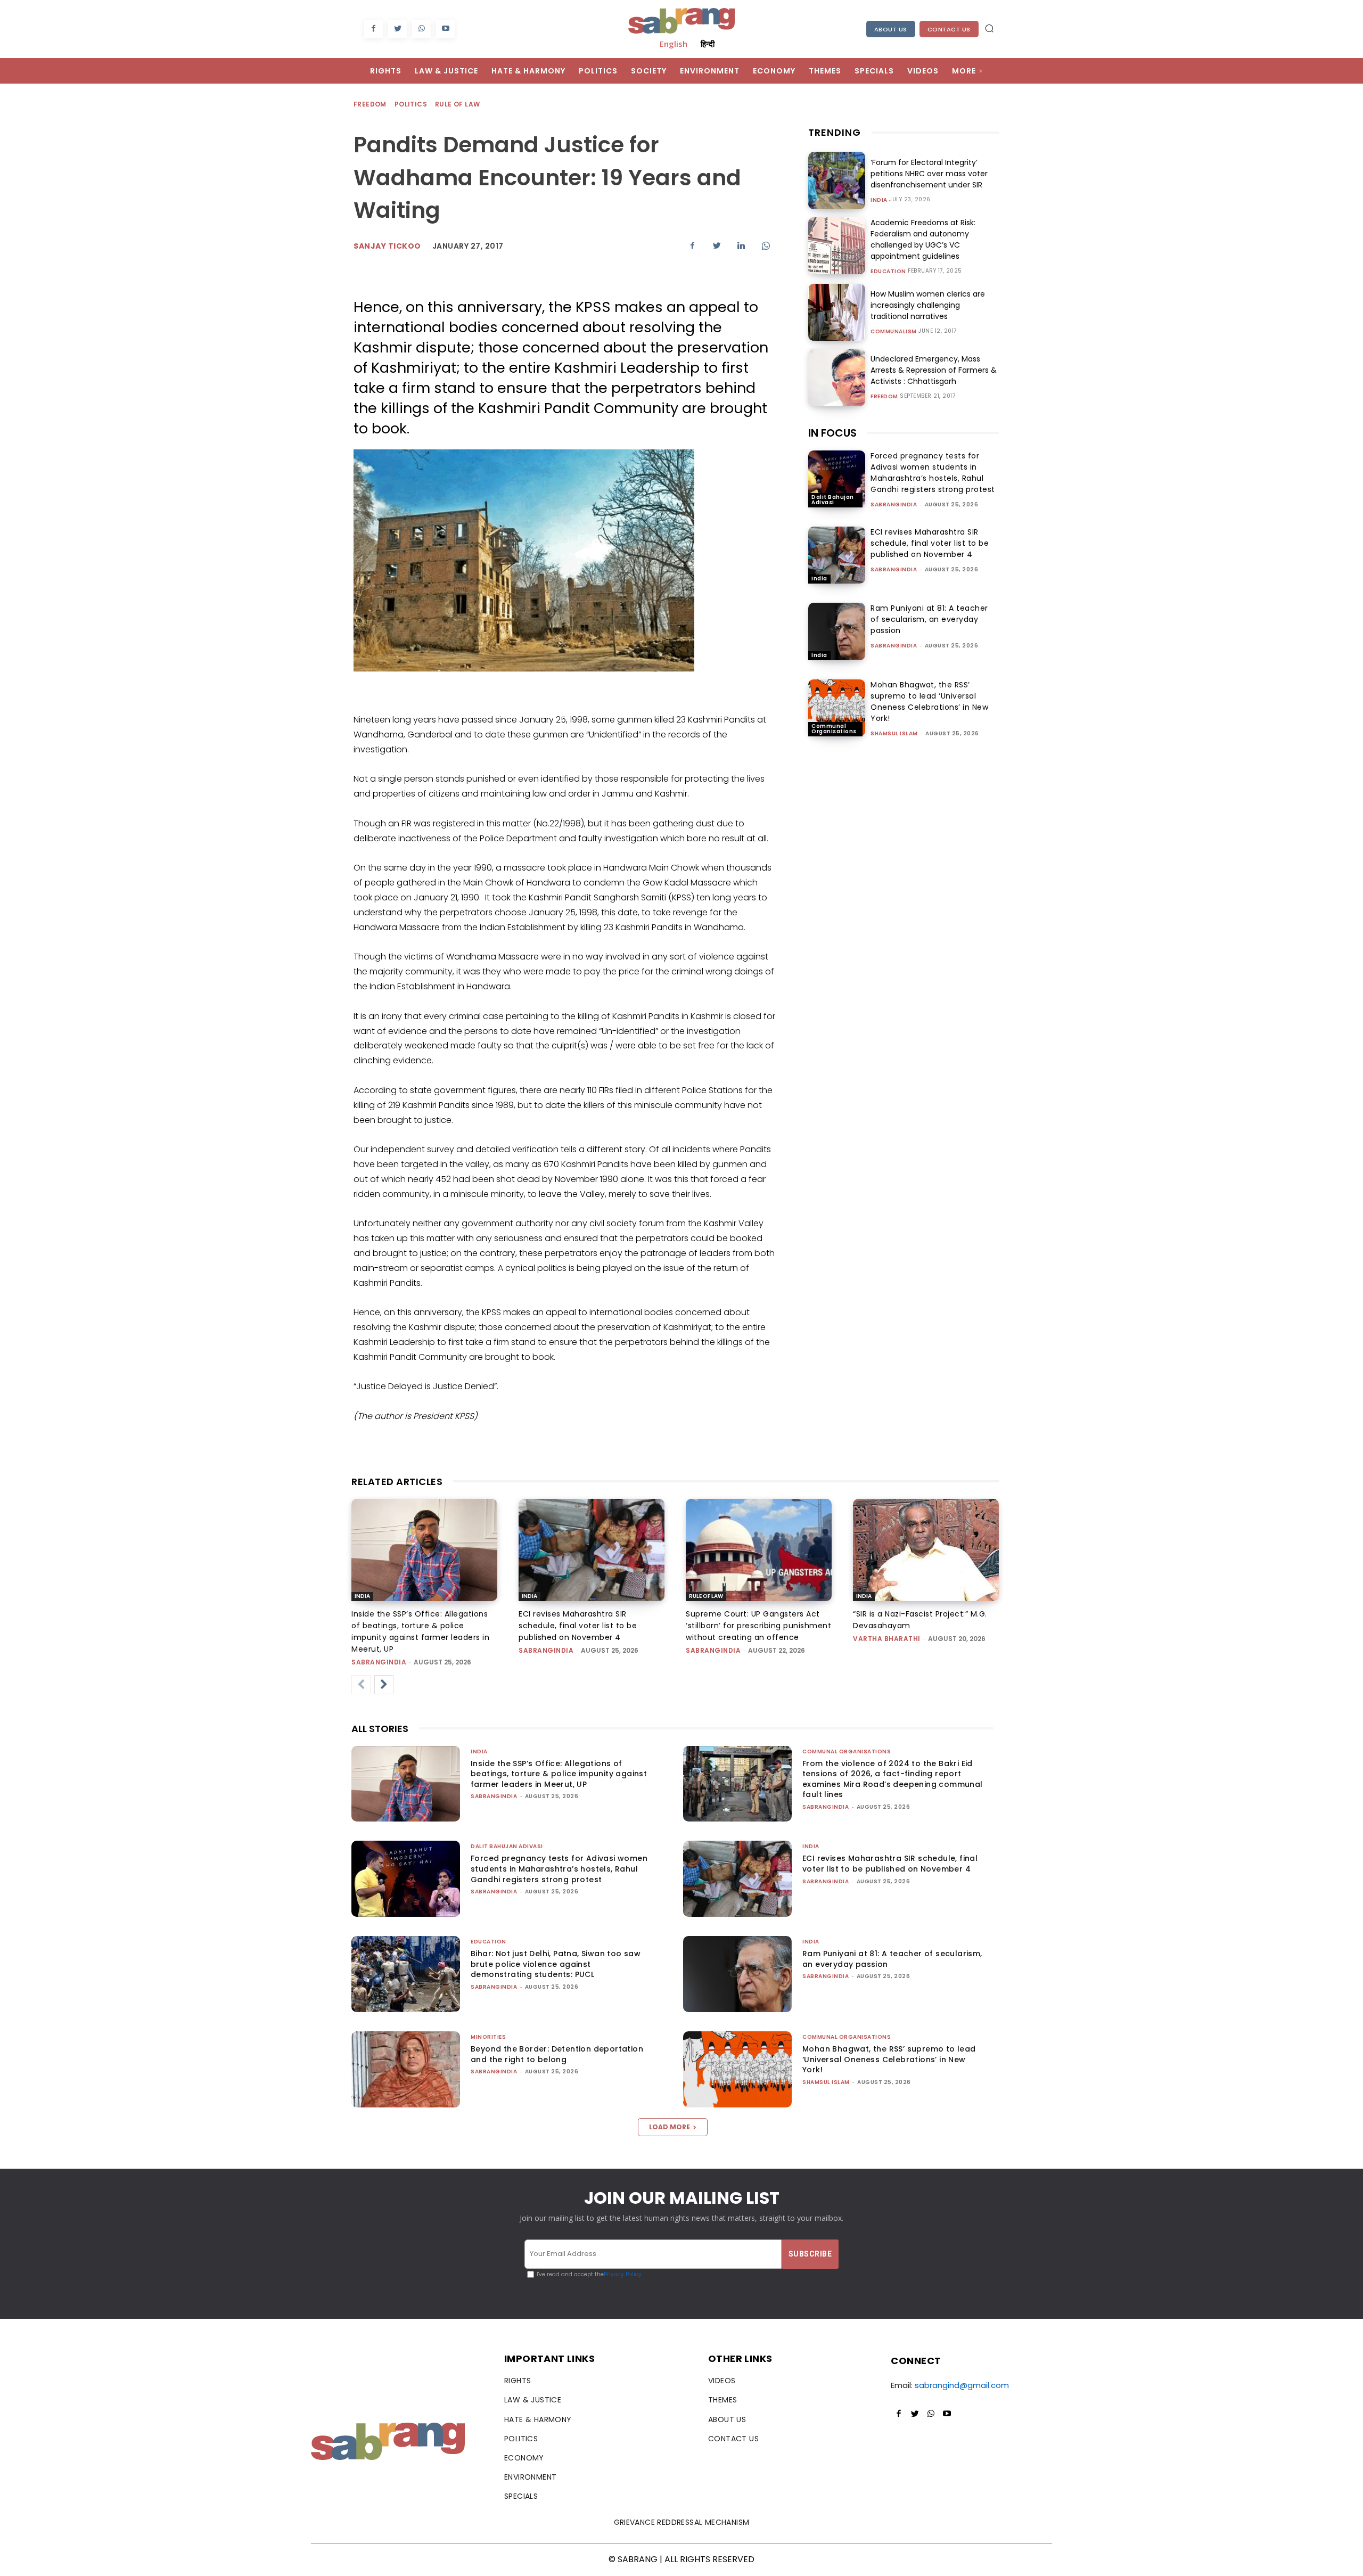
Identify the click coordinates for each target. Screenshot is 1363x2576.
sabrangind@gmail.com (962, 2385)
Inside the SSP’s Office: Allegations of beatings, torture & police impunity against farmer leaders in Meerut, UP (559, 1774)
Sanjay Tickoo (387, 246)
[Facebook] (373, 29)
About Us (891, 29)
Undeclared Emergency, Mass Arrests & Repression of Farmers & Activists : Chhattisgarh (934, 370)
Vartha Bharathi (887, 1639)
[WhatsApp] (421, 29)
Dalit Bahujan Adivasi (833, 500)
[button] (989, 28)
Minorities (488, 2037)
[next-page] (384, 1685)
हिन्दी (708, 44)
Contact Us (949, 29)
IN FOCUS (832, 433)
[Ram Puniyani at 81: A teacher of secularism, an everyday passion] (837, 631)
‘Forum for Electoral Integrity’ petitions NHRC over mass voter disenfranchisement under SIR (929, 174)
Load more (670, 2127)
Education (888, 272)
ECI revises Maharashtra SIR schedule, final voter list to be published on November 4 (930, 543)
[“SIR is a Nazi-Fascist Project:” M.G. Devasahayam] (926, 1550)
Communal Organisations (834, 729)
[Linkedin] (741, 245)
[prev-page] (361, 1685)
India (879, 200)
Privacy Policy (623, 2274)
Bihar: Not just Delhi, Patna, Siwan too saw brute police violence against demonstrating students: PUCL (556, 1964)
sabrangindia (894, 504)
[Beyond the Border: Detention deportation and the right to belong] (406, 2069)
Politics (411, 104)
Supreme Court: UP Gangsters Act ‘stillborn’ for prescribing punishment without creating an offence (758, 1626)
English (674, 44)
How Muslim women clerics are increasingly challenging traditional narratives (928, 305)
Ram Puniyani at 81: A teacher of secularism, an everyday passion (929, 619)
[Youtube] (445, 29)
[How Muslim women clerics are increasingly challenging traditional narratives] (837, 312)
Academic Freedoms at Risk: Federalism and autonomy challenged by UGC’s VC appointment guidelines (923, 239)
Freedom (370, 104)
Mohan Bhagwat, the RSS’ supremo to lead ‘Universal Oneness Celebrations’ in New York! (929, 702)
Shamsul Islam (894, 733)
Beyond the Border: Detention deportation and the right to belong (557, 2054)
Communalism (894, 332)
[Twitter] (397, 29)
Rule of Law (457, 104)
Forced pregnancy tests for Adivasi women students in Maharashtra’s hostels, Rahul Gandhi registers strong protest (933, 473)
